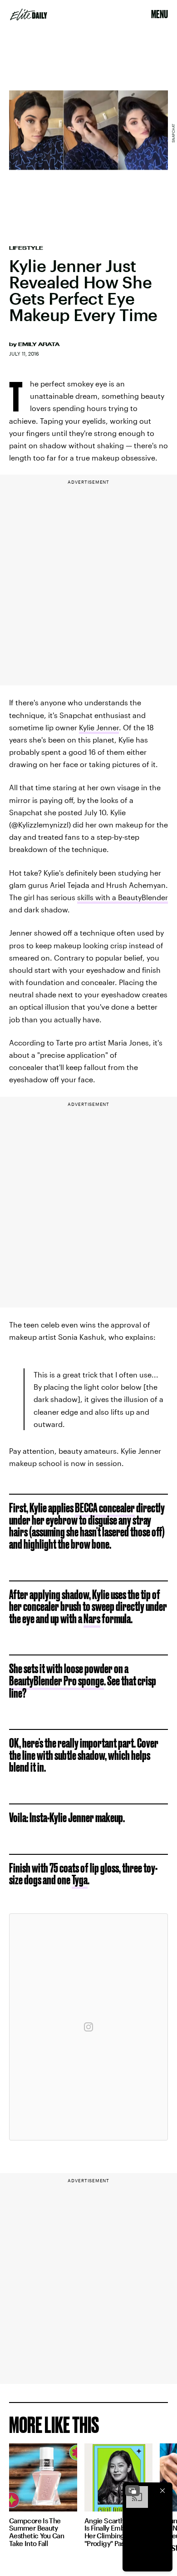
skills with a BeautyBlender (123, 897)
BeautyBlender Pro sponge (57, 1681)
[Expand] (133, 2491)
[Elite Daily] (29, 15)
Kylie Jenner (99, 727)
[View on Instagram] (88, 2027)
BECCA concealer (105, 1508)
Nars (92, 1618)
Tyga (80, 1880)
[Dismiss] (162, 2491)
